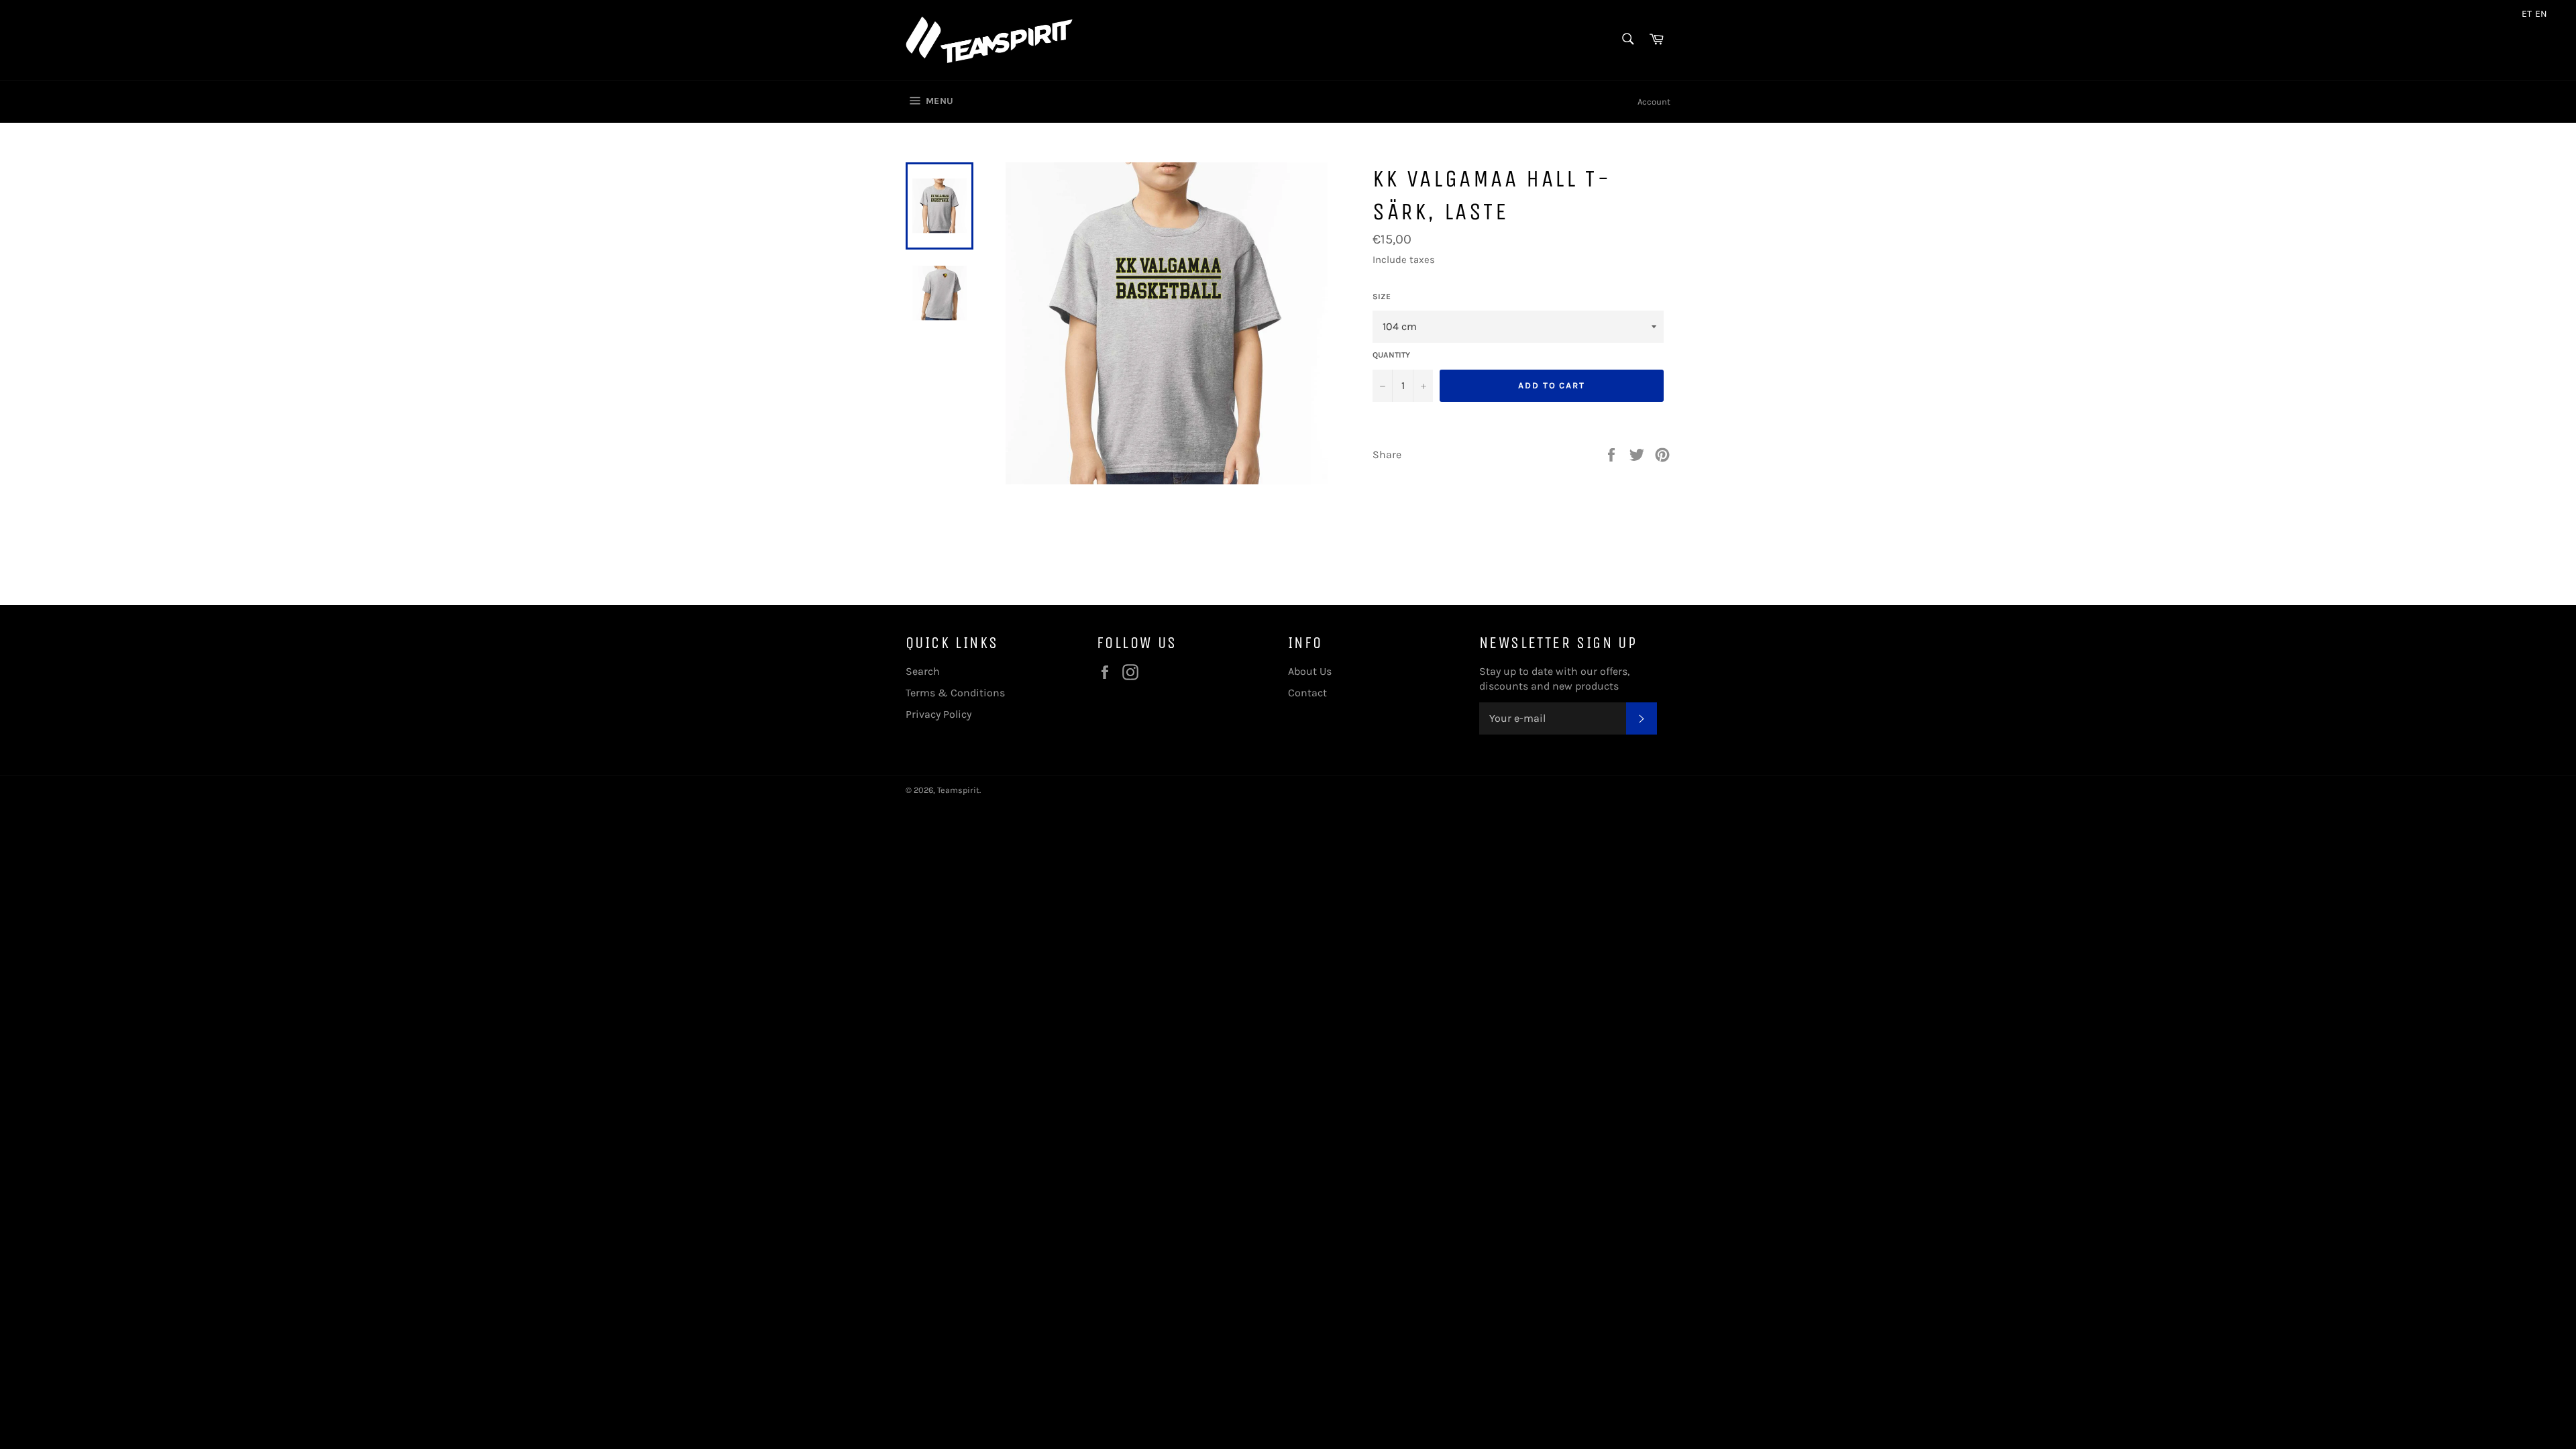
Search (923, 671)
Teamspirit (958, 790)
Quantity (1391, 355)
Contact (1307, 693)
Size (1382, 297)
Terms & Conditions (955, 693)
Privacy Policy (938, 714)
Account (1654, 102)
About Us (1310, 671)
